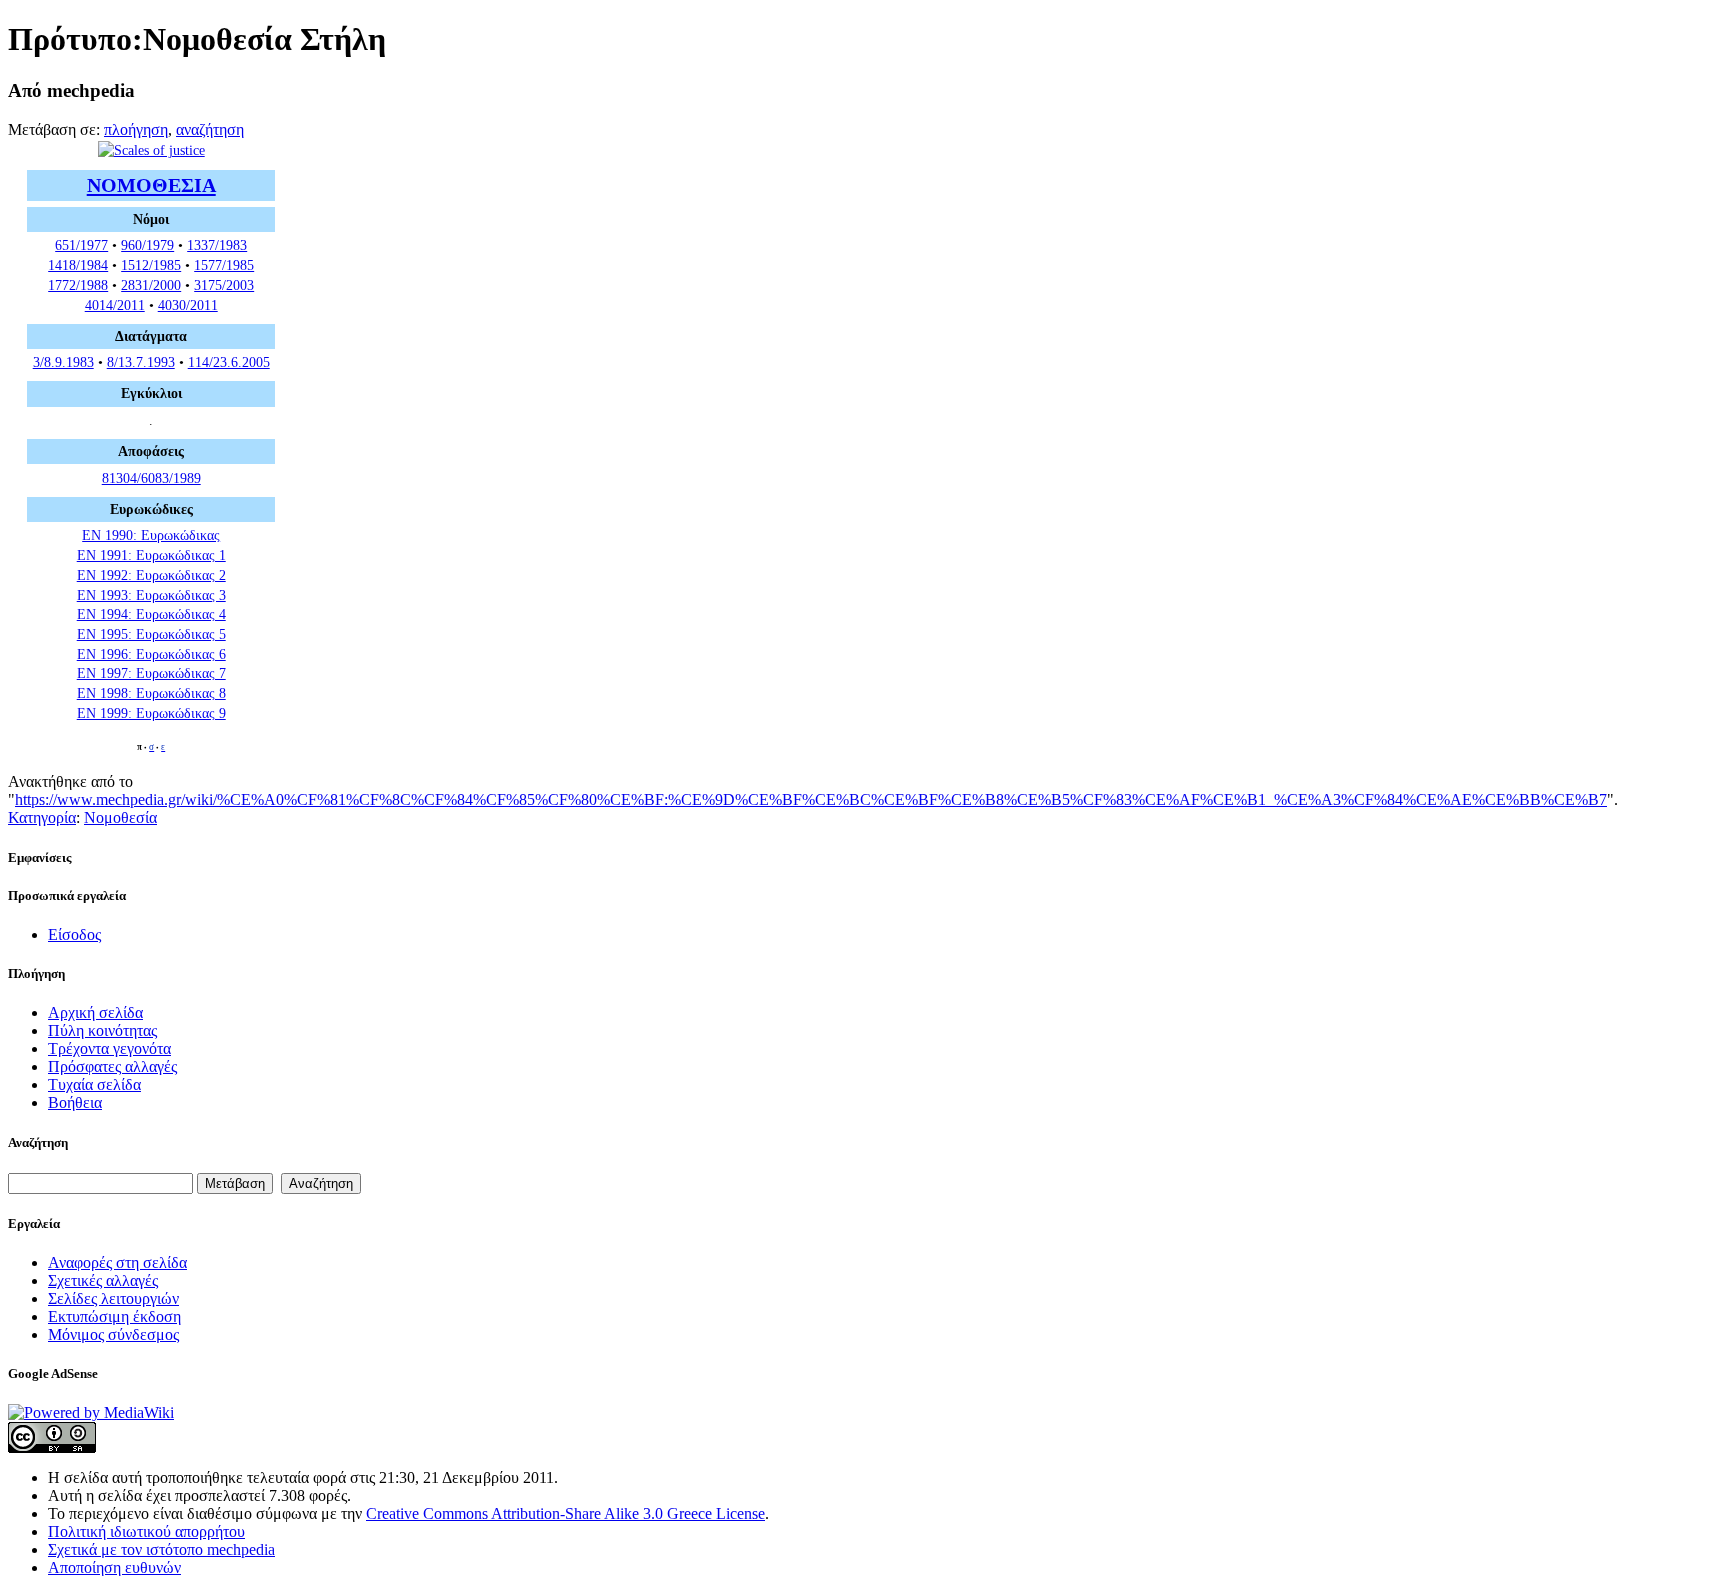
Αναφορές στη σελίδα (117, 1262)
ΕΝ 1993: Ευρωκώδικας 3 (151, 595)
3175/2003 (224, 285)
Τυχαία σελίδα (94, 1084)
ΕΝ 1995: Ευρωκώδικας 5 (151, 634)
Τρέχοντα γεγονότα (109, 1048)
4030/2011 (188, 305)
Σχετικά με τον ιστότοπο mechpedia (161, 1549)
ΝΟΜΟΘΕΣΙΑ (151, 185)
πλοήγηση (136, 129)
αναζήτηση (210, 129)
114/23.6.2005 (229, 362)
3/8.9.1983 (63, 362)
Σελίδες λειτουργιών (113, 1298)
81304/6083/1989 (151, 478)
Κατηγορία (42, 817)
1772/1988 (78, 285)
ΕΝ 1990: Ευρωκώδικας (151, 535)
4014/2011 (115, 305)
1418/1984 (78, 265)
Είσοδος (74, 934)
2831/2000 (151, 285)
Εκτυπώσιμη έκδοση (114, 1316)
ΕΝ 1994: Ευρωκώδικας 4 (151, 614)
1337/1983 (217, 245)
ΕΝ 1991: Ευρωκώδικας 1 (151, 555)
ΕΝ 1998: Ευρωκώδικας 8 (151, 693)
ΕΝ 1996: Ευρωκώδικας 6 (151, 654)
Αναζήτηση (38, 1142)
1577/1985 (224, 265)
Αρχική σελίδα (95, 1012)
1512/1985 (151, 265)
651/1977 (81, 245)
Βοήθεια (75, 1102)
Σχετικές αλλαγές (103, 1280)
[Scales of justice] (151, 150)
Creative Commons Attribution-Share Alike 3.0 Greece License (565, 1513)
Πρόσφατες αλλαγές (112, 1066)
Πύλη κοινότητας (102, 1030)
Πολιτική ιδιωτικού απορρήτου (146, 1531)
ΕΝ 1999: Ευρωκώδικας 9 (151, 713)
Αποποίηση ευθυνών (114, 1567)
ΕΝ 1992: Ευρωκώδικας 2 (151, 575)
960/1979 (147, 245)
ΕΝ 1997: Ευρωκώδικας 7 (151, 673)
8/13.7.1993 (141, 362)
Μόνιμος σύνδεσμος (113, 1334)
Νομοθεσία (120, 817)
